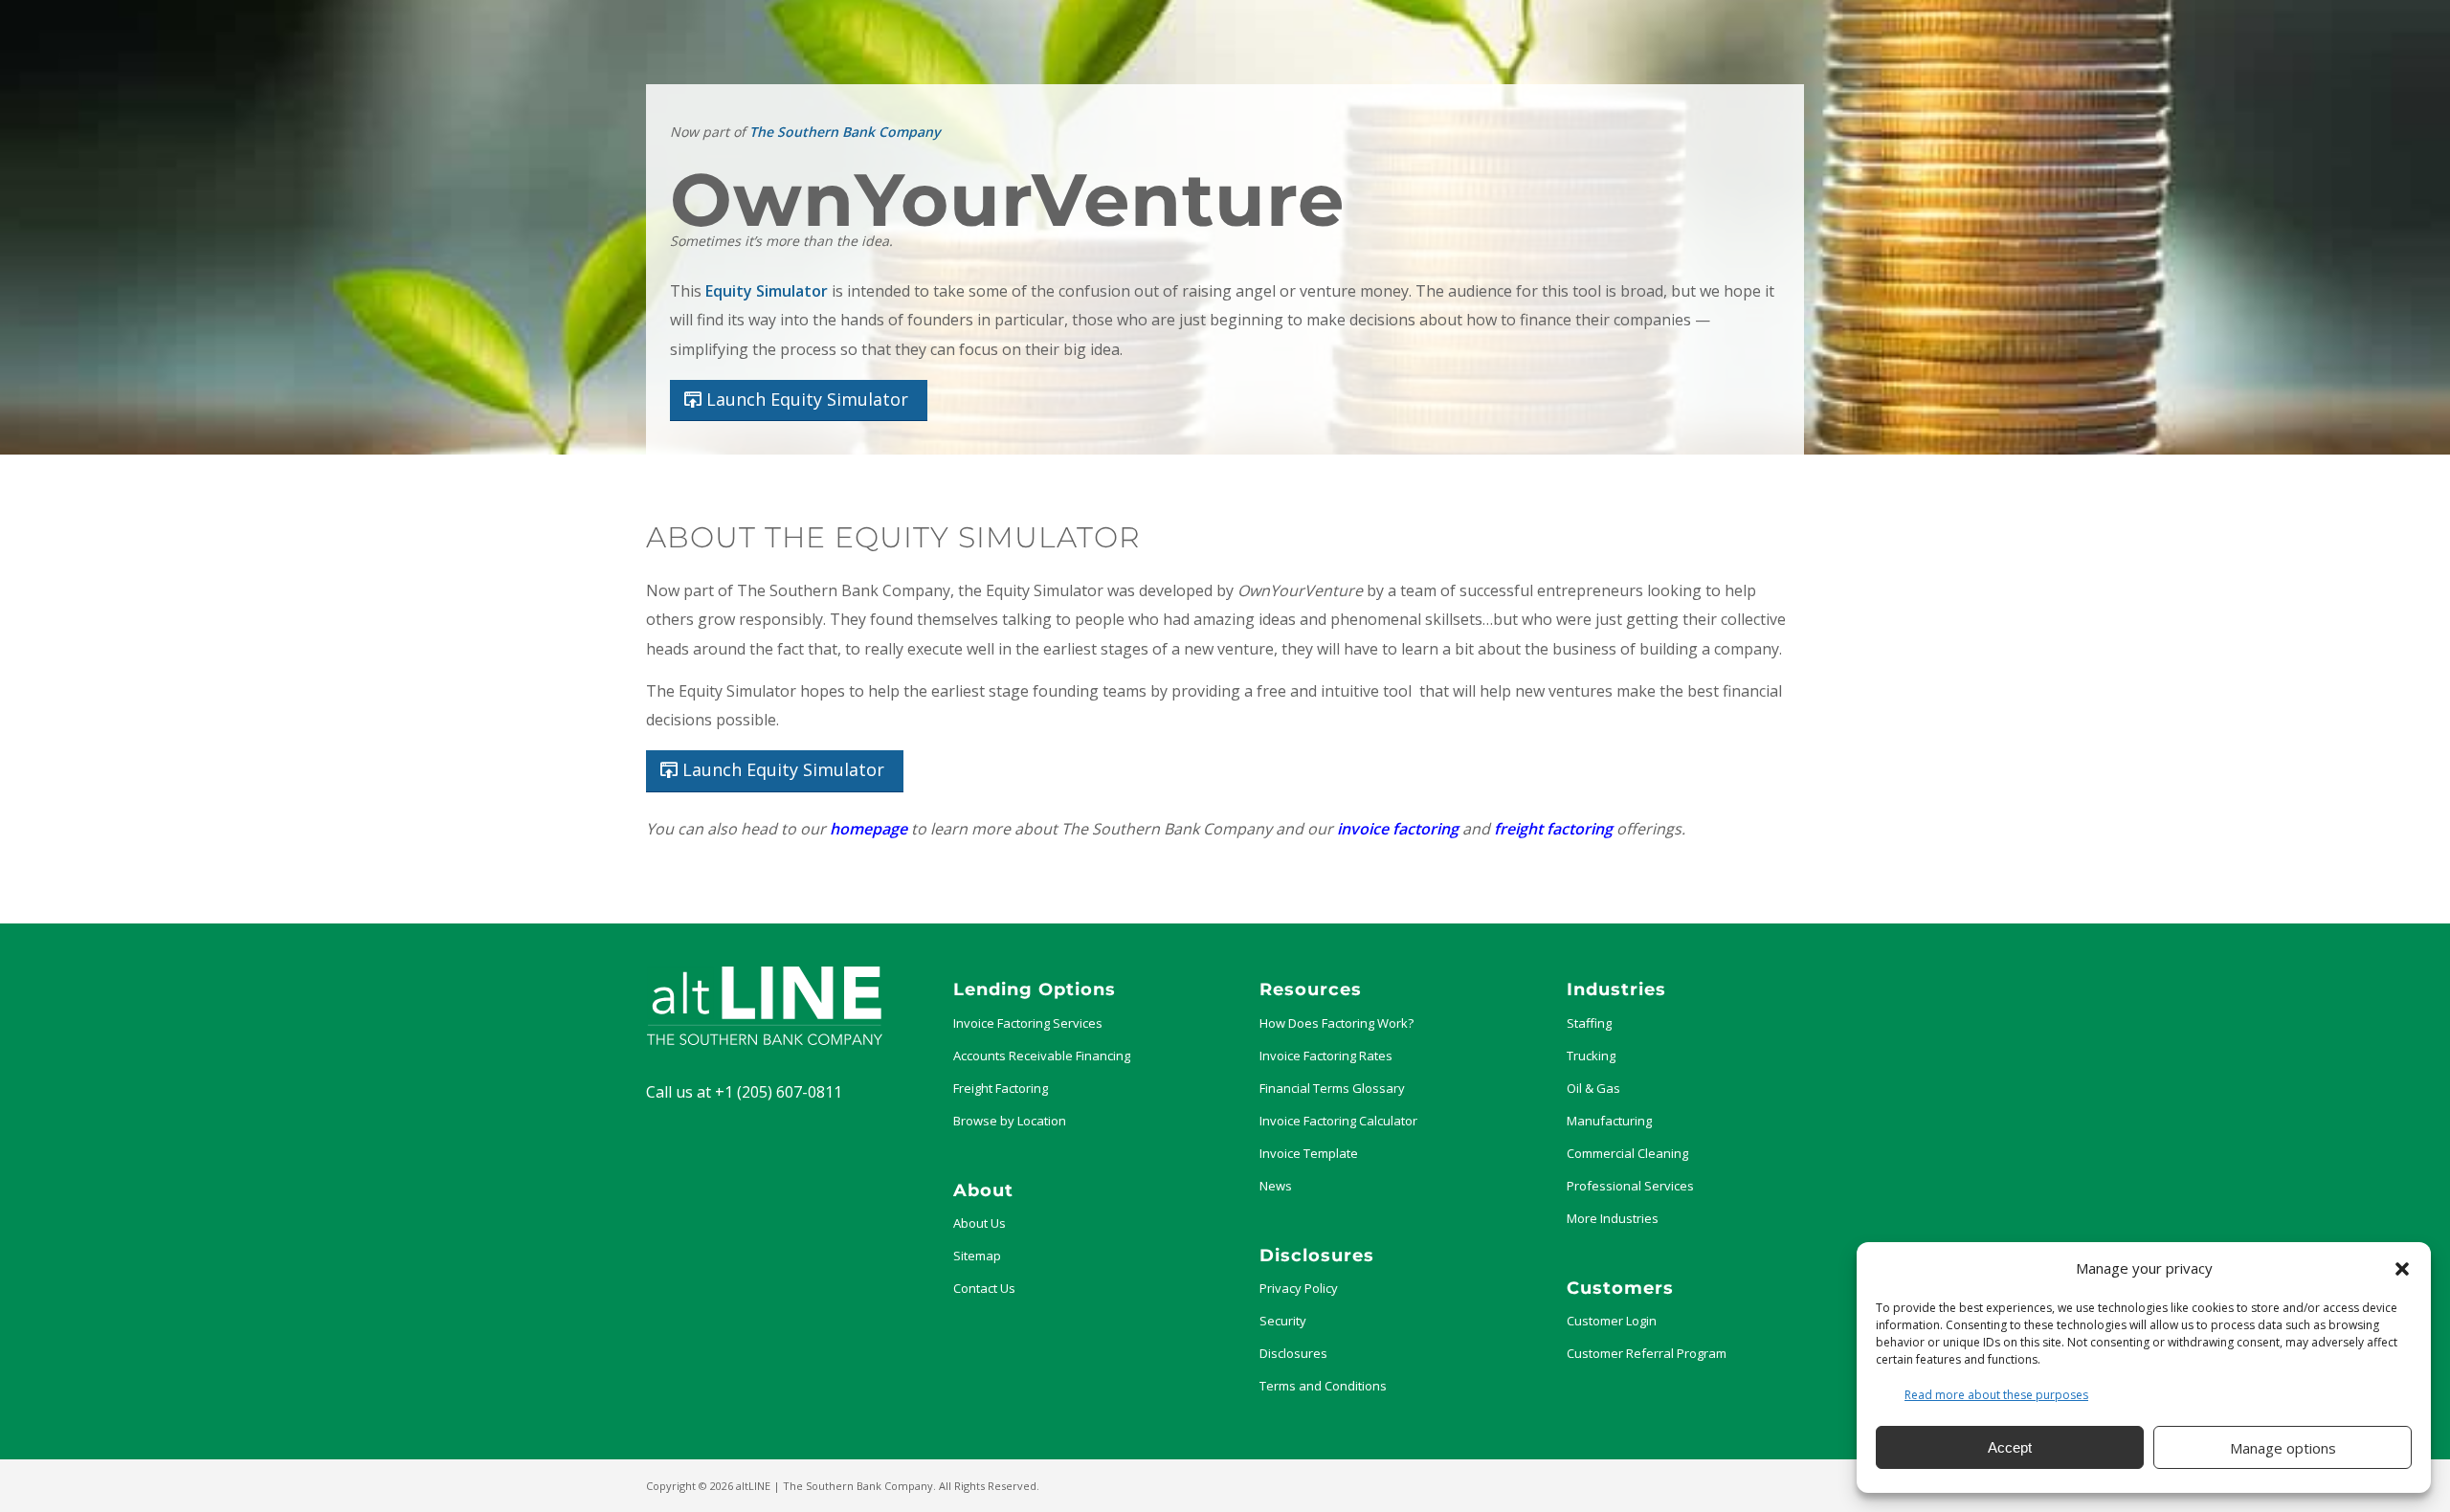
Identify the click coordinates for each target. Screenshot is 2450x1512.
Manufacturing (1609, 1121)
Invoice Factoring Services (1028, 1023)
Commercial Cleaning (1627, 1153)
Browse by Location (1010, 1121)
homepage (869, 829)
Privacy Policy (1299, 1288)
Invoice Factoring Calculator (1338, 1121)
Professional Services (1630, 1186)
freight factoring (1553, 829)
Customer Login (1612, 1321)
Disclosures (1293, 1353)
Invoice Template (1309, 1153)
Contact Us (984, 1288)
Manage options (2283, 1448)
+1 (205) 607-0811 (779, 1092)
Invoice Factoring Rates (1326, 1056)
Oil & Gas (1593, 1088)
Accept (2010, 1447)
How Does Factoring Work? (1336, 1023)
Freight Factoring (1001, 1088)
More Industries (1613, 1218)
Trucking (1591, 1056)
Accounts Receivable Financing (1042, 1056)
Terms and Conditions (1323, 1386)
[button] (2402, 1269)
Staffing (1589, 1023)
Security (1283, 1321)
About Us (980, 1223)
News (1276, 1186)
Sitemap (977, 1256)
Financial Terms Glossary (1332, 1088)
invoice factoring (1398, 829)
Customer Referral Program (1647, 1353)
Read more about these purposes (1996, 1395)
